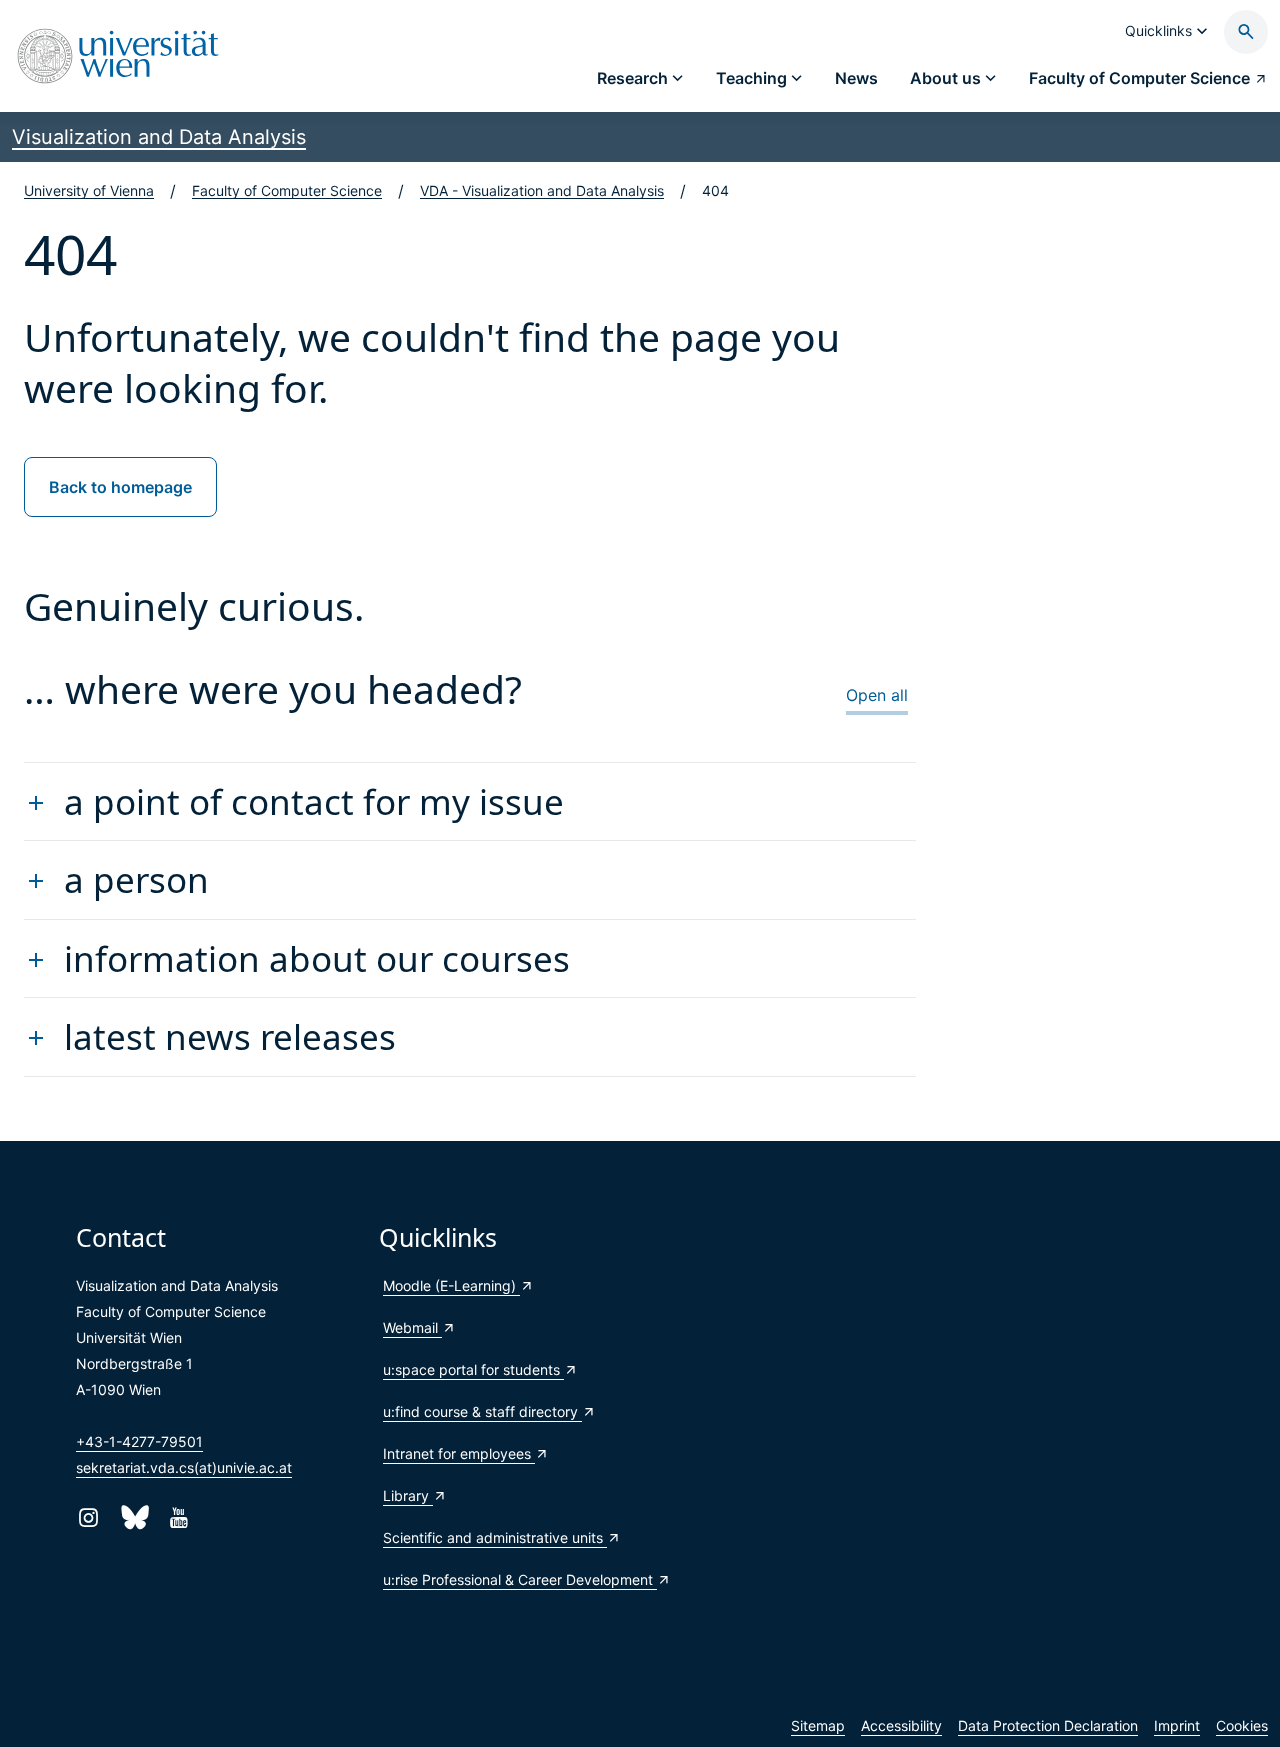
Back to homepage (120, 487)
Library (408, 1495)
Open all (877, 695)
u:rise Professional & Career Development (520, 1579)
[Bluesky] (133, 1517)
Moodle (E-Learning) (451, 1285)
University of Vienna (89, 190)
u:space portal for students (473, 1369)
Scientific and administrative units (495, 1537)
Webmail (412, 1327)
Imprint (1177, 1725)
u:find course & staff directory (482, 1411)
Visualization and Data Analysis (159, 137)
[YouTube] (178, 1517)
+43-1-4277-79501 (139, 1441)
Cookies (1242, 1725)
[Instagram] (88, 1517)
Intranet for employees (459, 1453)
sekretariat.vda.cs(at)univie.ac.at (184, 1467)
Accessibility (901, 1725)
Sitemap (818, 1725)
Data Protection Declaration (1048, 1725)
